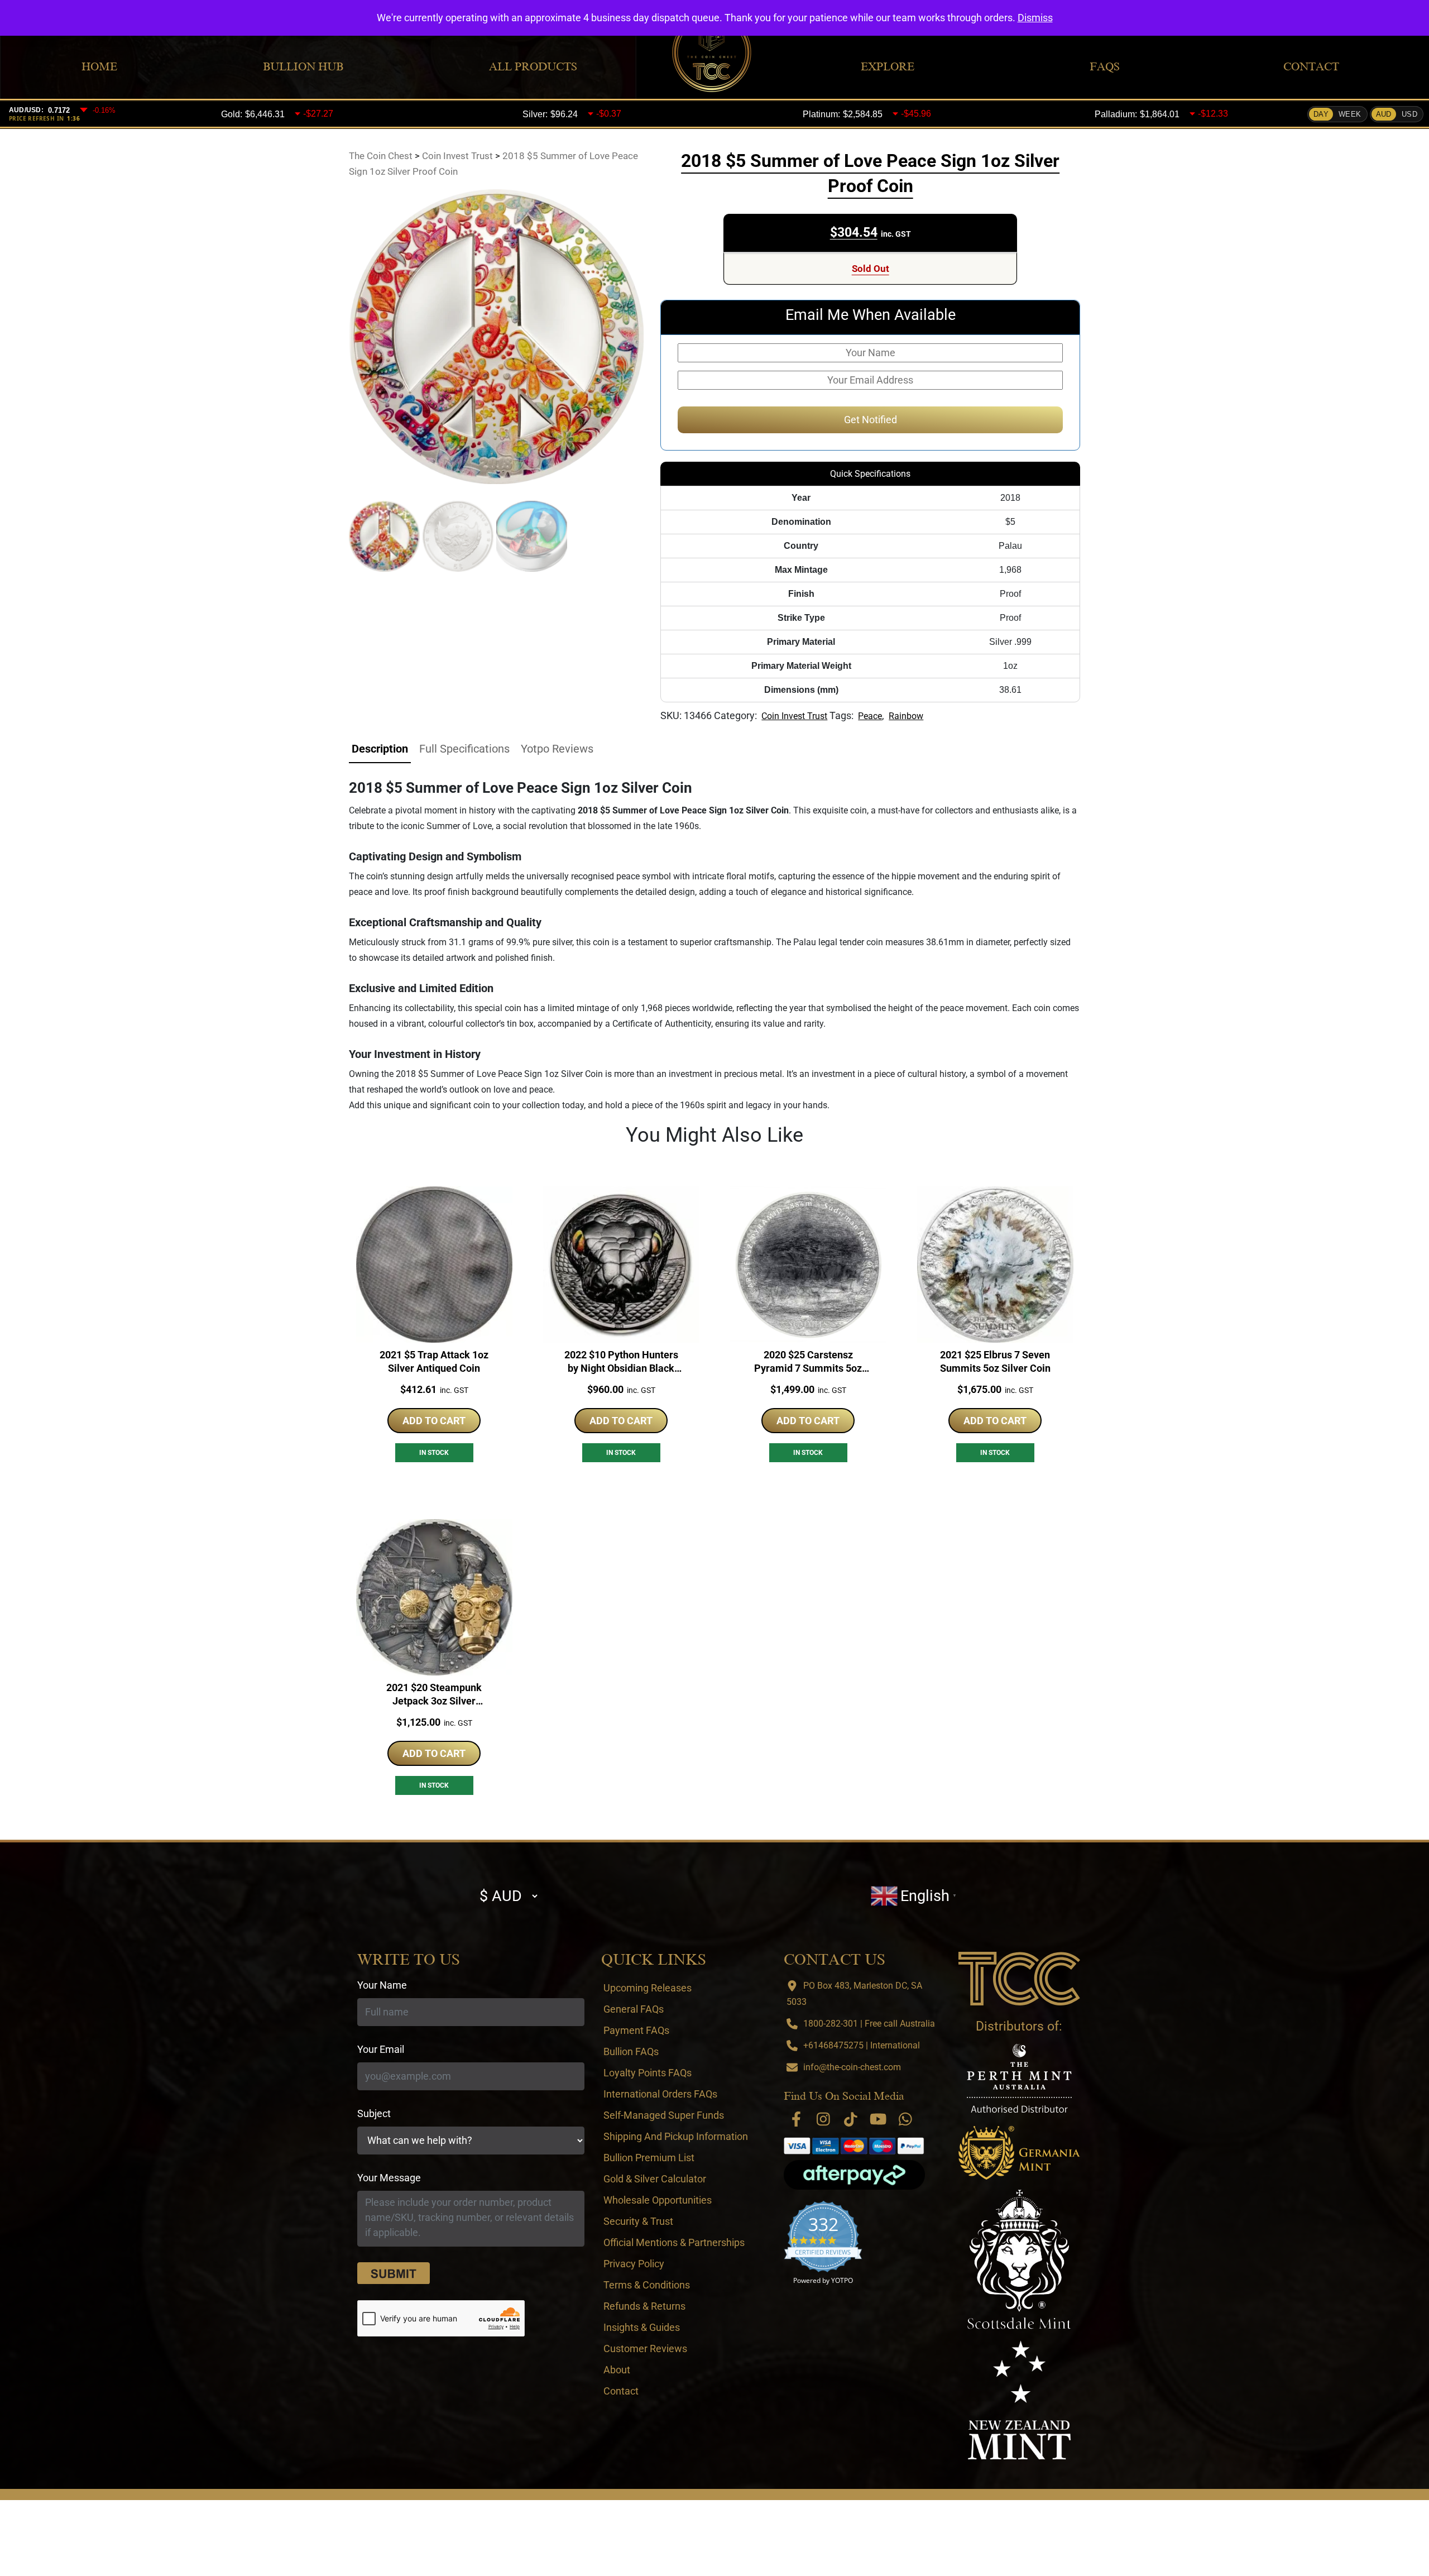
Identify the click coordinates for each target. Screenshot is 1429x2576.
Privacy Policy (634, 2264)
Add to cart (434, 1421)
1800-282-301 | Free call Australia (869, 2024)
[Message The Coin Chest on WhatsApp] (905, 2119)
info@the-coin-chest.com (852, 2067)
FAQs (1105, 66)
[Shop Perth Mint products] (1019, 2078)
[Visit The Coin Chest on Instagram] (823, 2119)
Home (99, 66)
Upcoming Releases (648, 1988)
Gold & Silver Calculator (655, 2179)
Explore (888, 66)
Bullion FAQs (631, 2051)
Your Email (381, 2049)
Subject (374, 2113)
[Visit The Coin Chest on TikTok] (851, 2119)
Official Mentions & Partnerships (674, 2242)
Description (380, 749)
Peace (870, 716)
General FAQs (634, 2009)
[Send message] (394, 2273)
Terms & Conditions (647, 2285)
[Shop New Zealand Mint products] (1019, 2400)
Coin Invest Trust (794, 716)
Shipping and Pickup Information (676, 2136)
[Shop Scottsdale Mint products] (1020, 2259)
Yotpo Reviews (557, 749)
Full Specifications (464, 749)
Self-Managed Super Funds (664, 2115)
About (617, 2370)
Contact (1311, 66)
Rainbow (906, 716)
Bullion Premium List (649, 2158)
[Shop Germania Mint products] (1019, 2153)
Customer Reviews (645, 2348)
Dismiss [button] (1035, 18)
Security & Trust (638, 2221)
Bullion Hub (303, 66)
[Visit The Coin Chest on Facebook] (796, 2119)
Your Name (382, 1985)
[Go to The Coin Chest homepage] (1019, 1979)
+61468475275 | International (862, 2045)
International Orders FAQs (660, 2094)
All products (533, 66)
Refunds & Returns (644, 2306)
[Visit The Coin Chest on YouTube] (878, 2119)
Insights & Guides (642, 2327)
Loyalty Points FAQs (648, 2073)
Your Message (389, 2178)
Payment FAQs (636, 2030)
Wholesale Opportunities (658, 2200)
